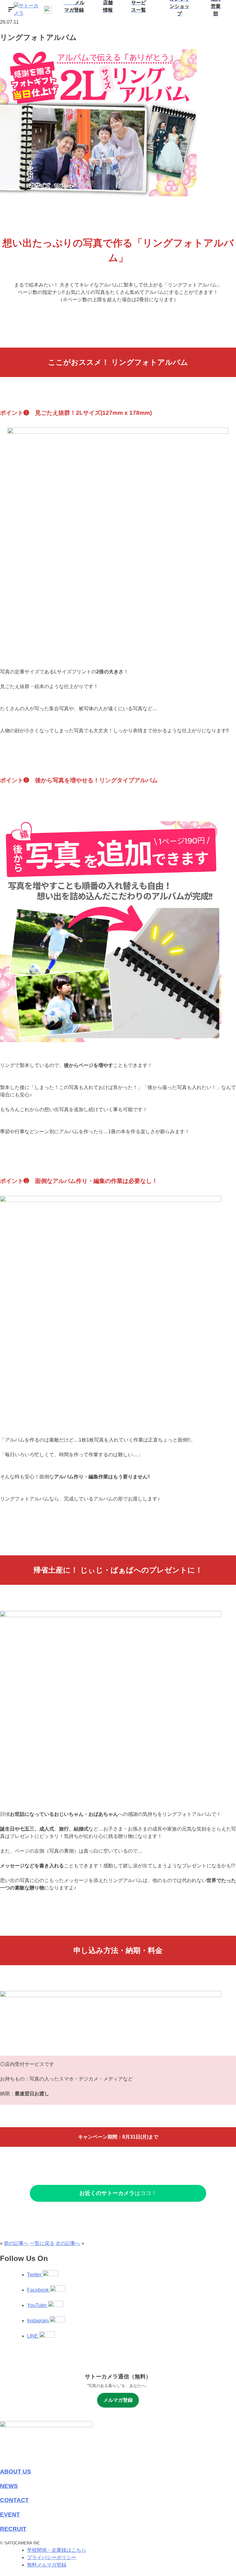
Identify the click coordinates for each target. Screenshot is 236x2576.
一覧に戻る (42, 2243)
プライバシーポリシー (52, 2557)
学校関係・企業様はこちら (57, 2550)
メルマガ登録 (118, 2400)
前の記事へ (16, 2243)
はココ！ (118, 2193)
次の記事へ (68, 2243)
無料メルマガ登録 (47, 2565)
